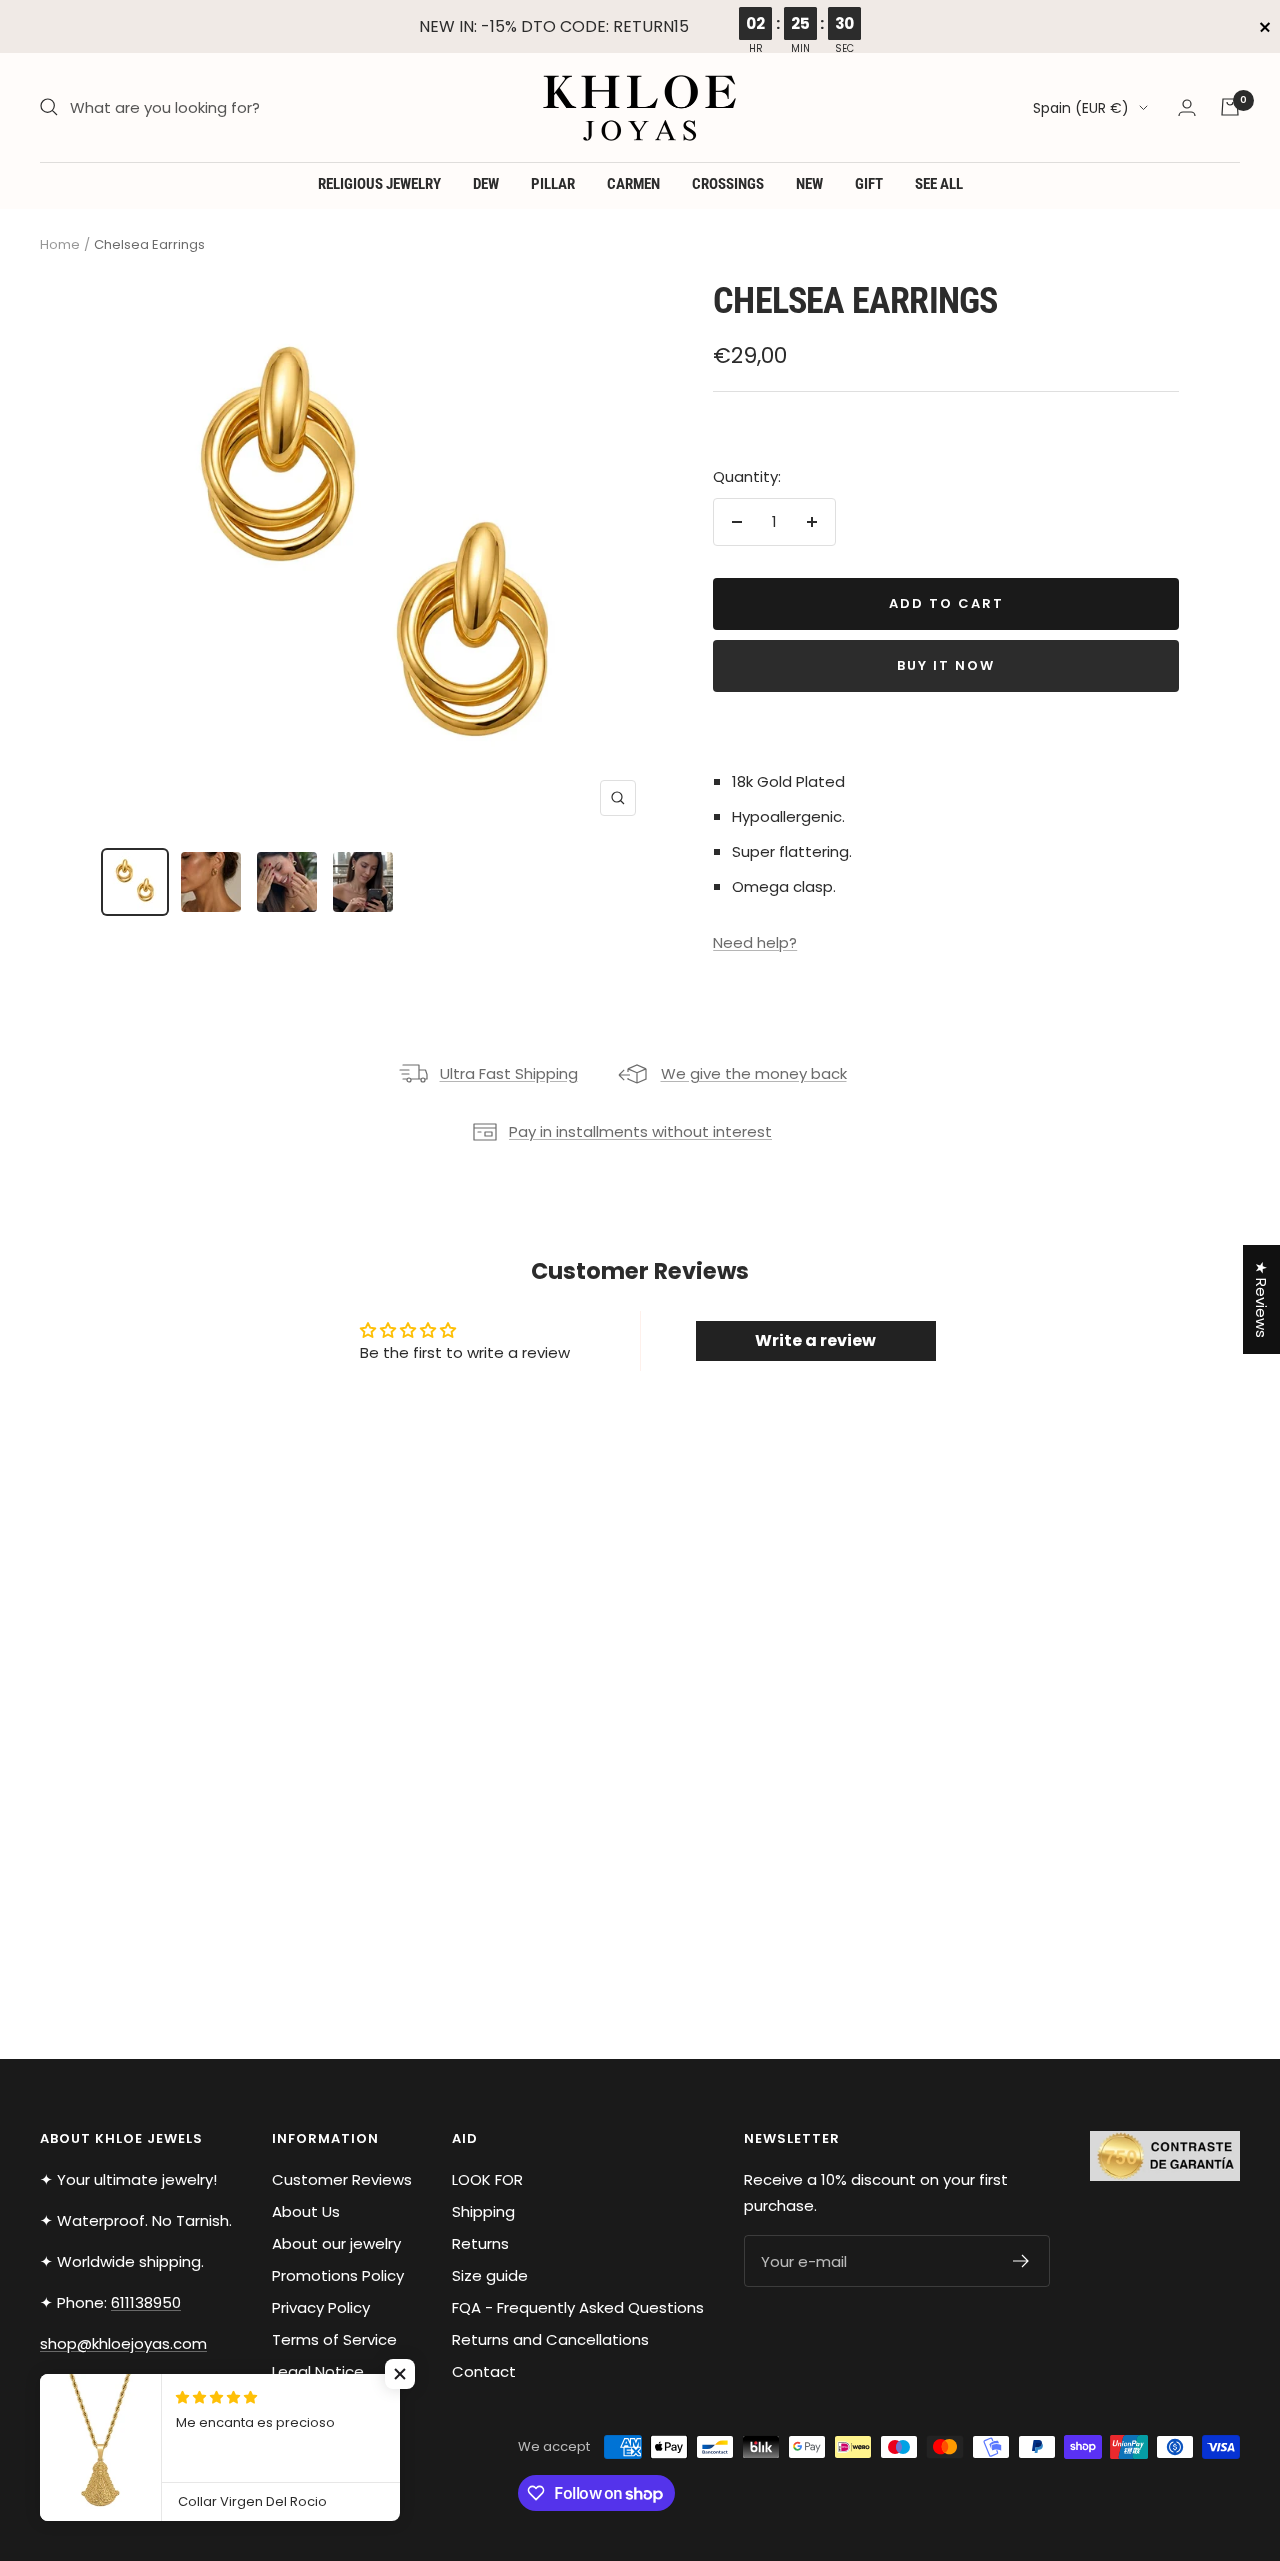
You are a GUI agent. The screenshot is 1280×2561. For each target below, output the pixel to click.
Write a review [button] (815, 1340)
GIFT (869, 184)
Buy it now (946, 665)
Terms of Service (334, 2339)
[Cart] (1230, 107)
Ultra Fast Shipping (509, 1073)
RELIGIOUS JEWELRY (379, 184)
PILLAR (553, 184)
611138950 (146, 2302)
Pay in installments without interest (640, 1131)
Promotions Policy (338, 2275)
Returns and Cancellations (550, 2339)
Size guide (490, 2275)
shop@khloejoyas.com (123, 2343)
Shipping (483, 2211)
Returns (480, 2243)
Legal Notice (318, 2371)
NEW (809, 184)
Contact (484, 2371)
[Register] (1021, 2261)
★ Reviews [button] (1261, 1299)
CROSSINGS (728, 184)
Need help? (755, 942)
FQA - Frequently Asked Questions (578, 2307)
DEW (486, 184)
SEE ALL (939, 184)
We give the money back (754, 1073)
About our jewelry (336, 2243)
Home (60, 244)
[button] (400, 2374)
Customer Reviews (342, 2179)
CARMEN (633, 184)
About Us (306, 2211)
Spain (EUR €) (1081, 108)
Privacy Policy (321, 2307)
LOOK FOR (487, 2179)
